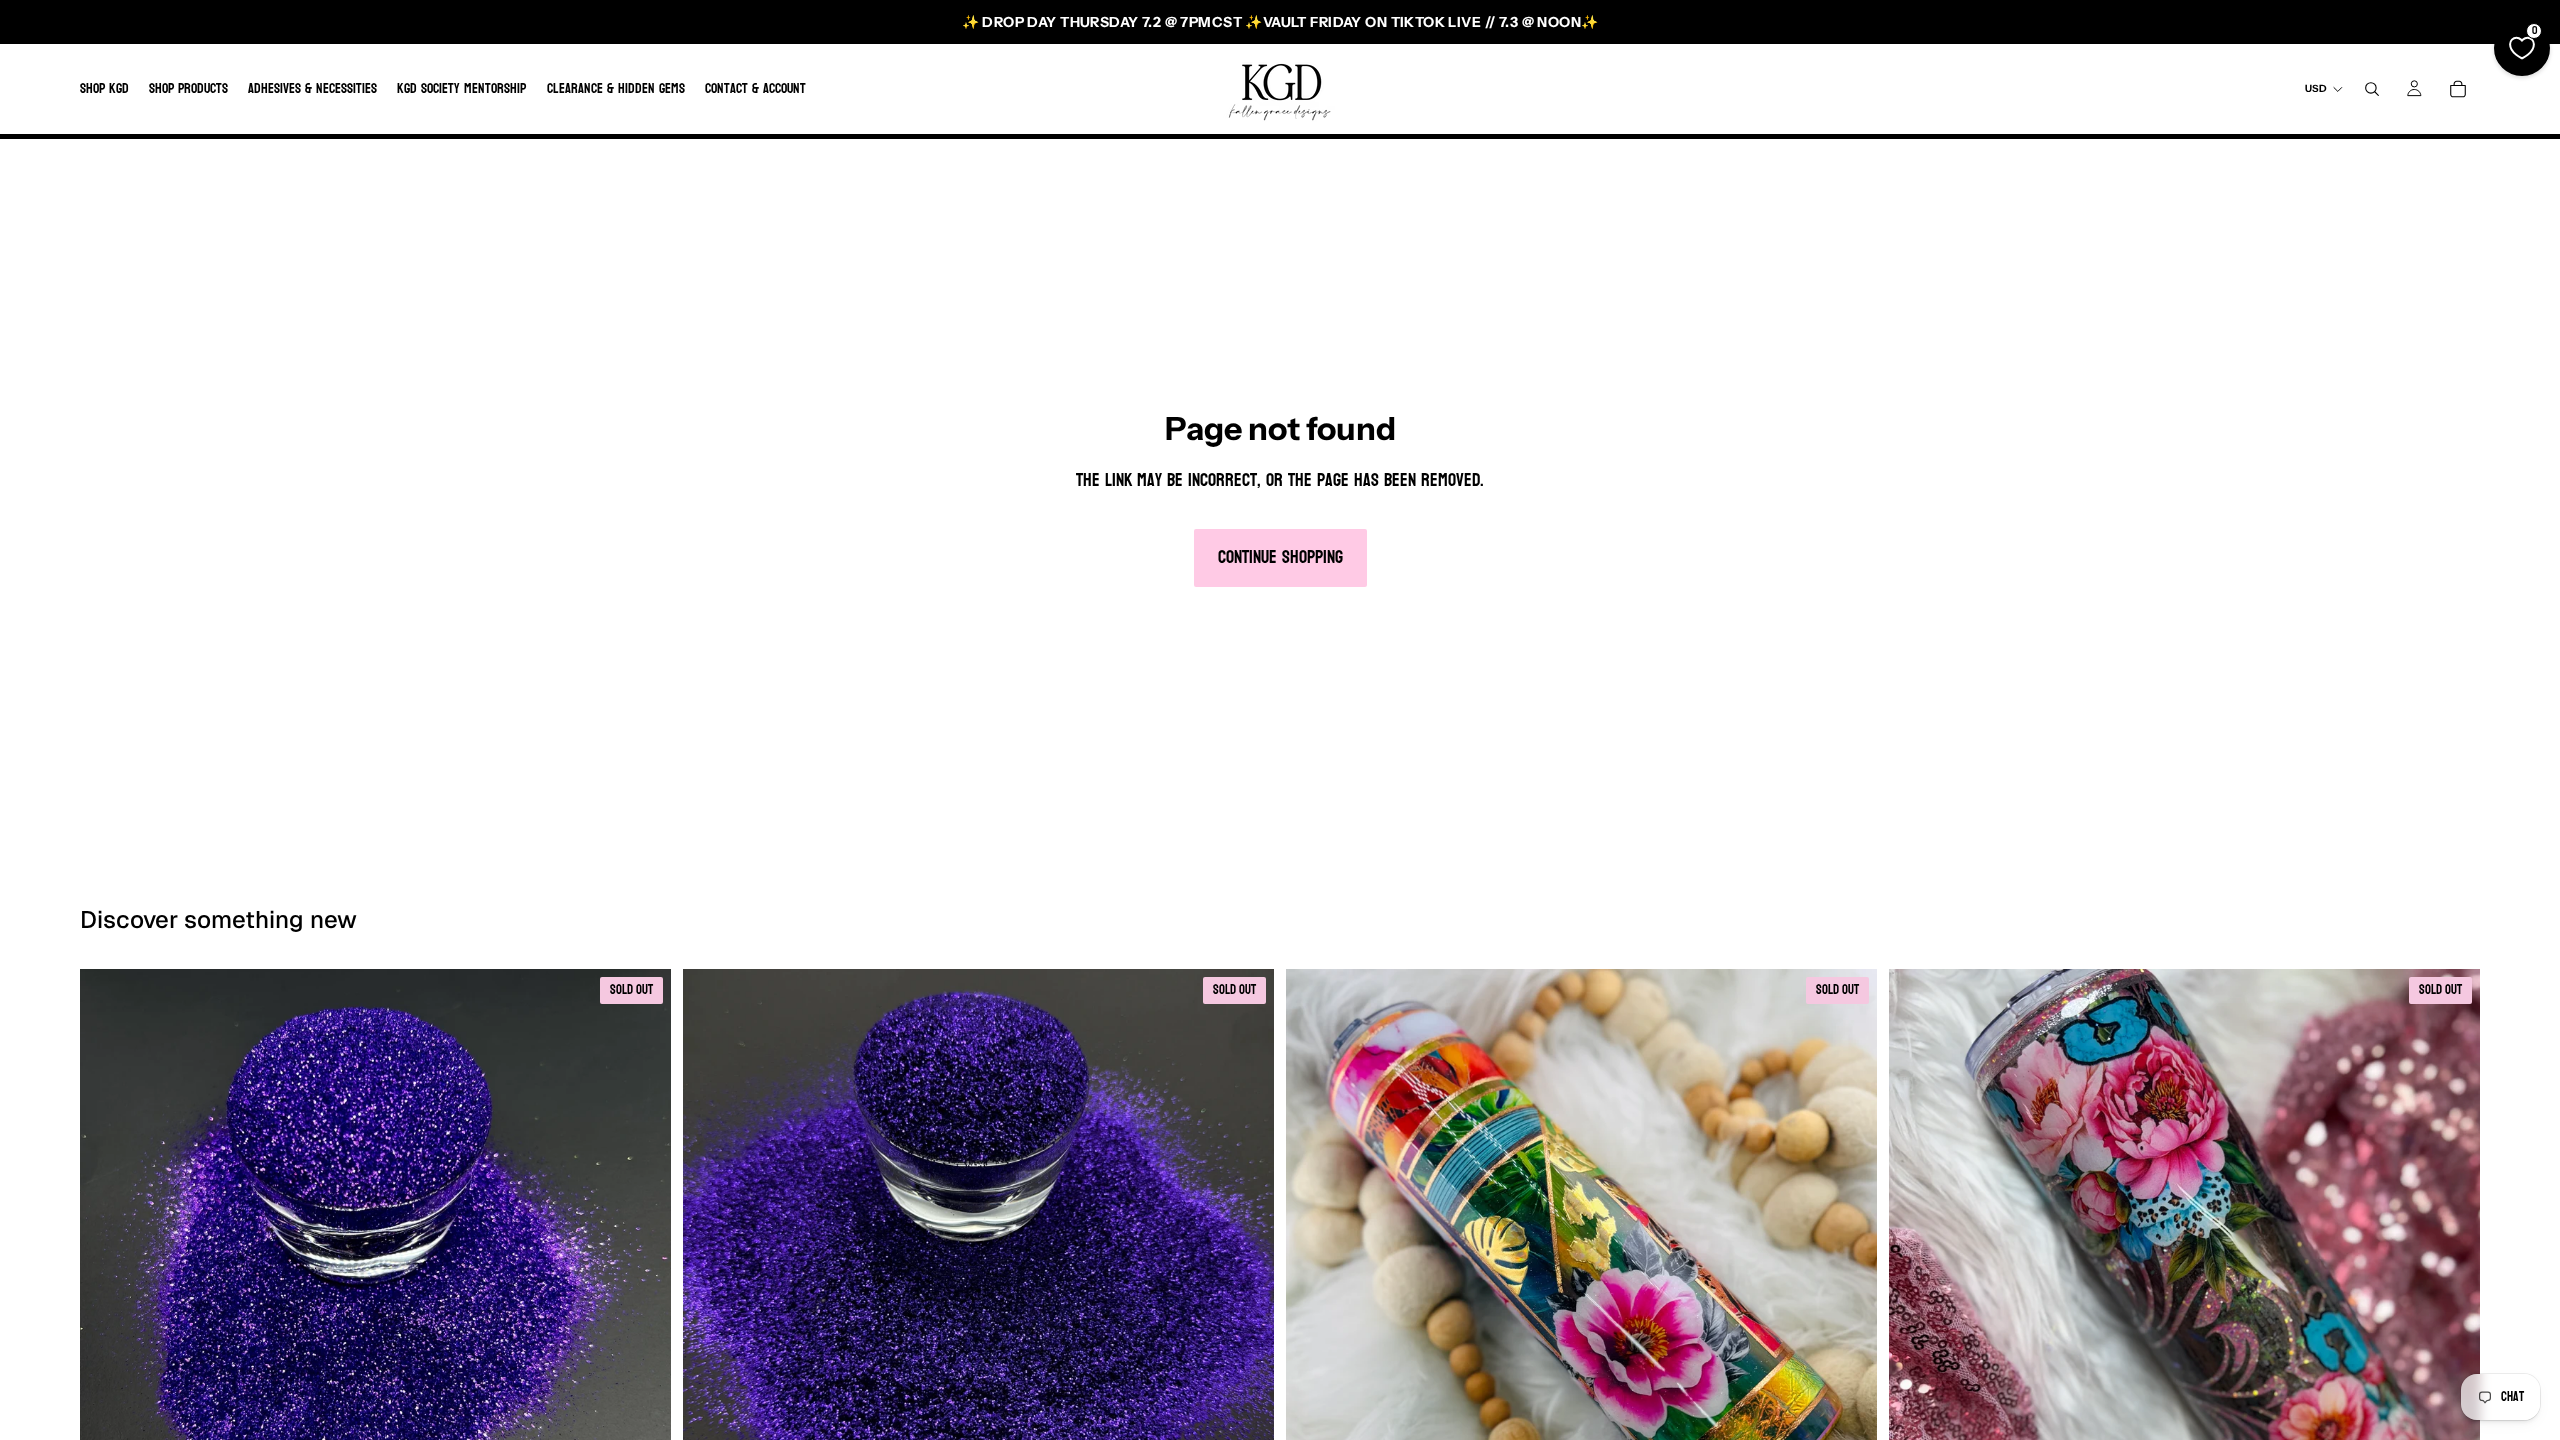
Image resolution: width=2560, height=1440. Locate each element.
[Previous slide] (1316, 1265)
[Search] (2372, 89)
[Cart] (2458, 89)
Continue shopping (1280, 557)
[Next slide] (1847, 1265)
